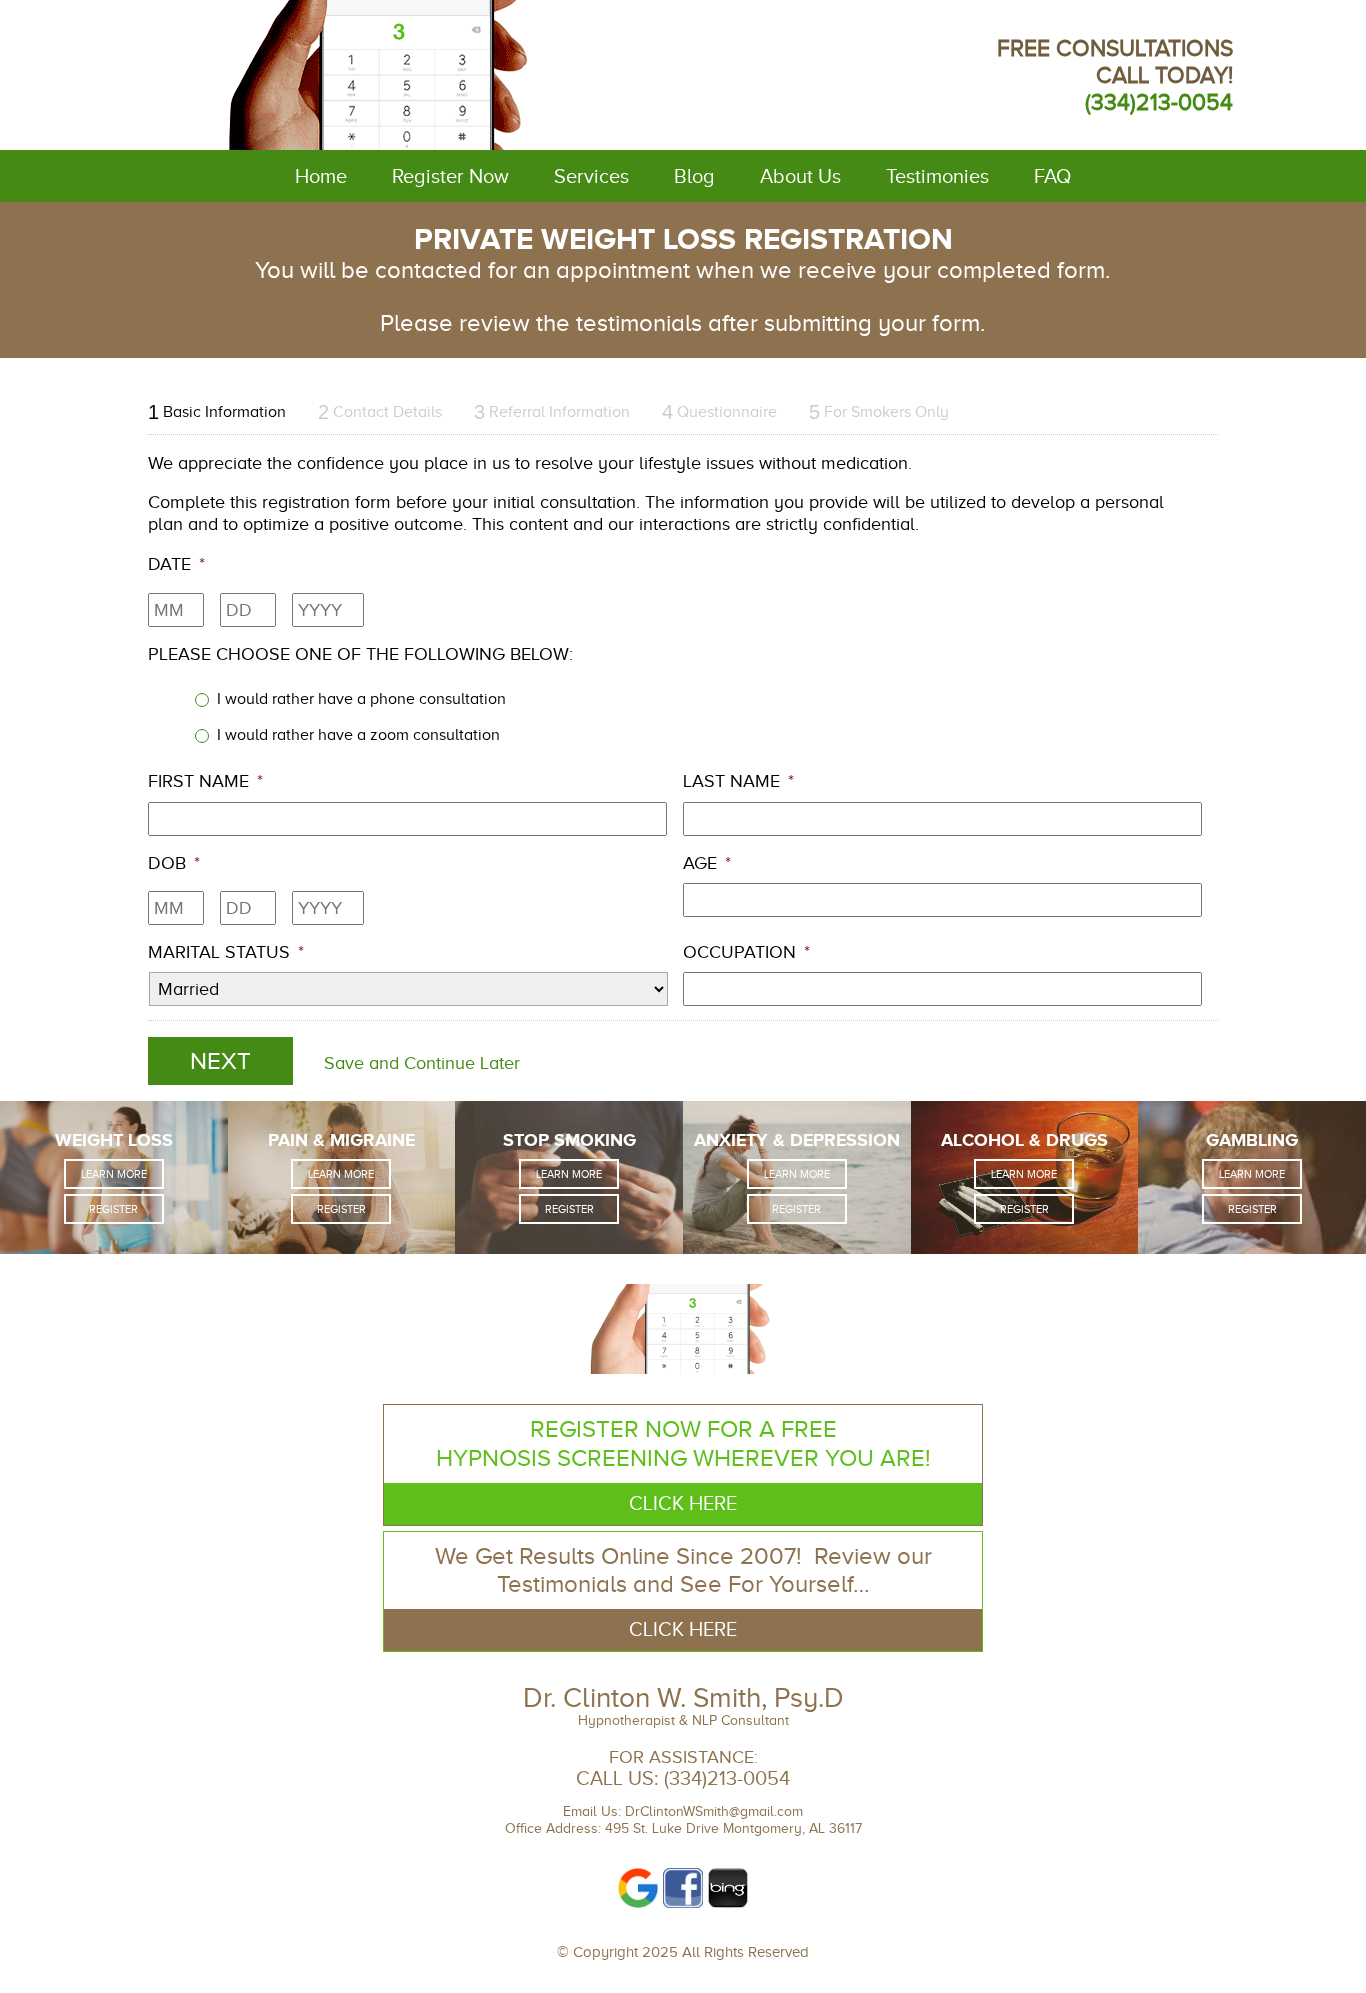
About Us (800, 176)
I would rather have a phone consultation (361, 698)
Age (707, 863)
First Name (205, 781)
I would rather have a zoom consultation (358, 734)
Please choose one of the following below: (360, 654)
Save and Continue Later (422, 1063)
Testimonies (937, 176)
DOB (174, 863)
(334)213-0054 (1159, 102)
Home (321, 176)
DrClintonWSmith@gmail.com (714, 1811)
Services (591, 176)
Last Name (738, 781)
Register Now (450, 176)
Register (113, 1209)
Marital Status (226, 952)
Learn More (114, 1174)
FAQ (1052, 176)
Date (176, 564)
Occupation (746, 952)
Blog (694, 176)
